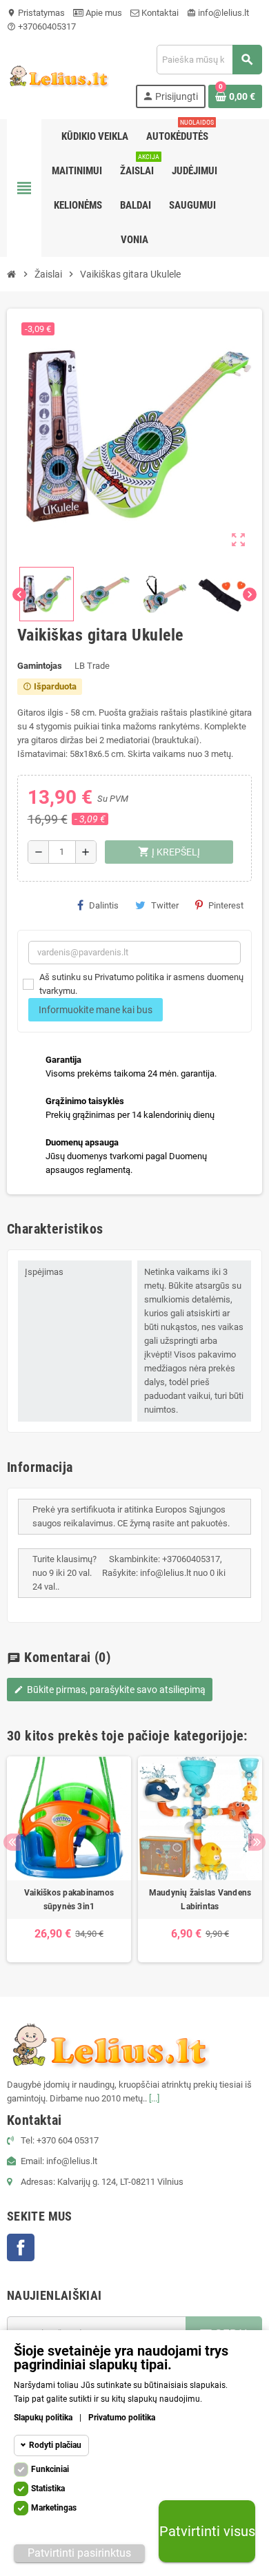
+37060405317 (41, 27)
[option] (69, 1859)
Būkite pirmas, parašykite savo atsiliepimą (110, 1690)
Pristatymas (36, 13)
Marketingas (54, 2508)
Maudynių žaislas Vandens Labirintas (200, 1900)
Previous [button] (12, 1842)
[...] (154, 2098)
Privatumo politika (122, 2418)
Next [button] (257, 1842)
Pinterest (226, 905)
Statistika (48, 2489)
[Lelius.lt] (58, 75)
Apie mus (103, 13)
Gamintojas (40, 666)
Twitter (165, 905)
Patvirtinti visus (207, 2531)
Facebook (21, 2247)
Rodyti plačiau (55, 2445)
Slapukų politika (43, 2418)
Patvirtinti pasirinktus (79, 2553)
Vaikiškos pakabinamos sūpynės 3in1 (69, 1900)
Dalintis (104, 905)
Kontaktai (159, 13)
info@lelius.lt (218, 13)
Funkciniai (50, 2469)
